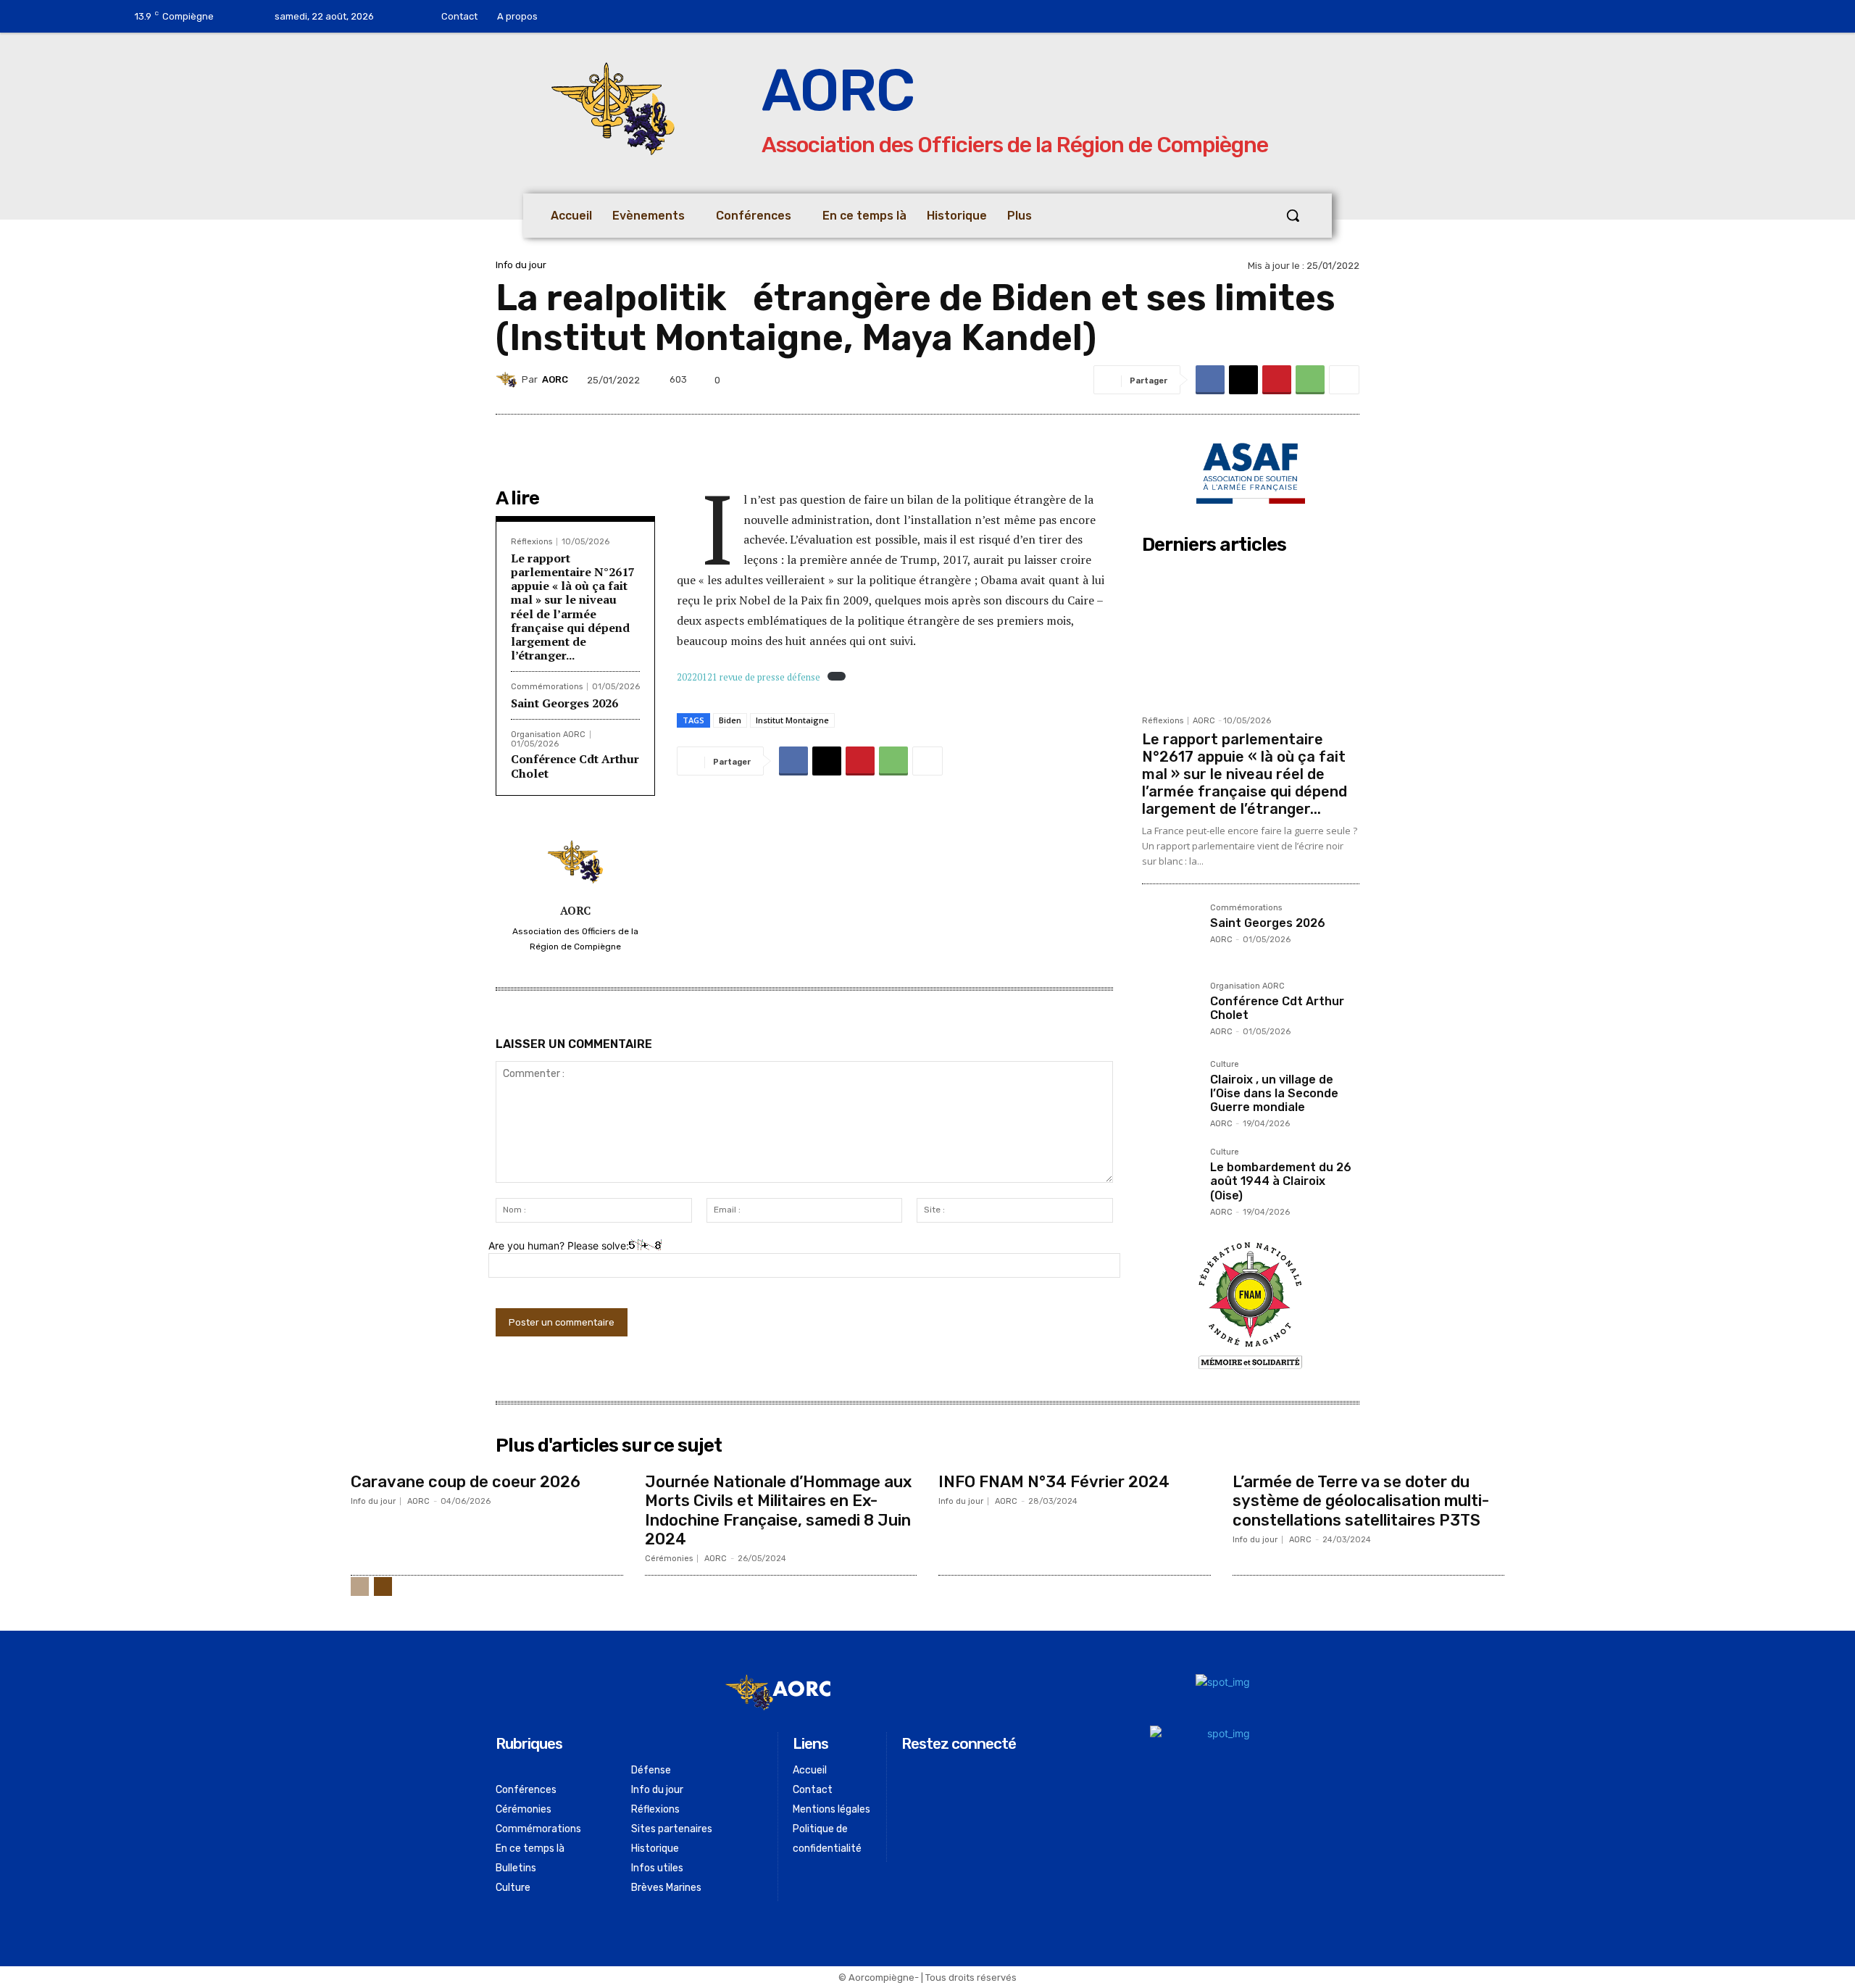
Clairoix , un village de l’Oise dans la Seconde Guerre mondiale (1274, 1093)
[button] (1293, 215)
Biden (730, 720)
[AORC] (509, 380)
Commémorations (547, 687)
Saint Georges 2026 (564, 703)
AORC (555, 379)
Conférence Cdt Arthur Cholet (575, 766)
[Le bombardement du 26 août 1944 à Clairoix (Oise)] (1170, 1176)
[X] (1243, 380)
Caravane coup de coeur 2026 (466, 1482)
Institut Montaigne (792, 720)
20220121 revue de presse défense (749, 677)
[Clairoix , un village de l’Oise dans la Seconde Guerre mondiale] (1170, 1089)
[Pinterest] (1277, 380)
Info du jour (521, 265)
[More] (1344, 380)
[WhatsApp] (1310, 380)
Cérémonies (669, 1559)
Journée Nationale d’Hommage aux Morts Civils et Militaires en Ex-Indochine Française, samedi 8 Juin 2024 (778, 1510)
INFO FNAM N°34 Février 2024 (1054, 1482)
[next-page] (383, 1586)
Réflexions (532, 542)
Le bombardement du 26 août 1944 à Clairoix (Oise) (1281, 1181)
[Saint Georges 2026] (1170, 932)
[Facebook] (596, 17)
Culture (1225, 1065)
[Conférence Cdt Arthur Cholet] (1170, 1010)
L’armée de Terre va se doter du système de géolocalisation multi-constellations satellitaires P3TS (1361, 1501)
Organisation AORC (548, 735)
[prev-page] (360, 1586)
